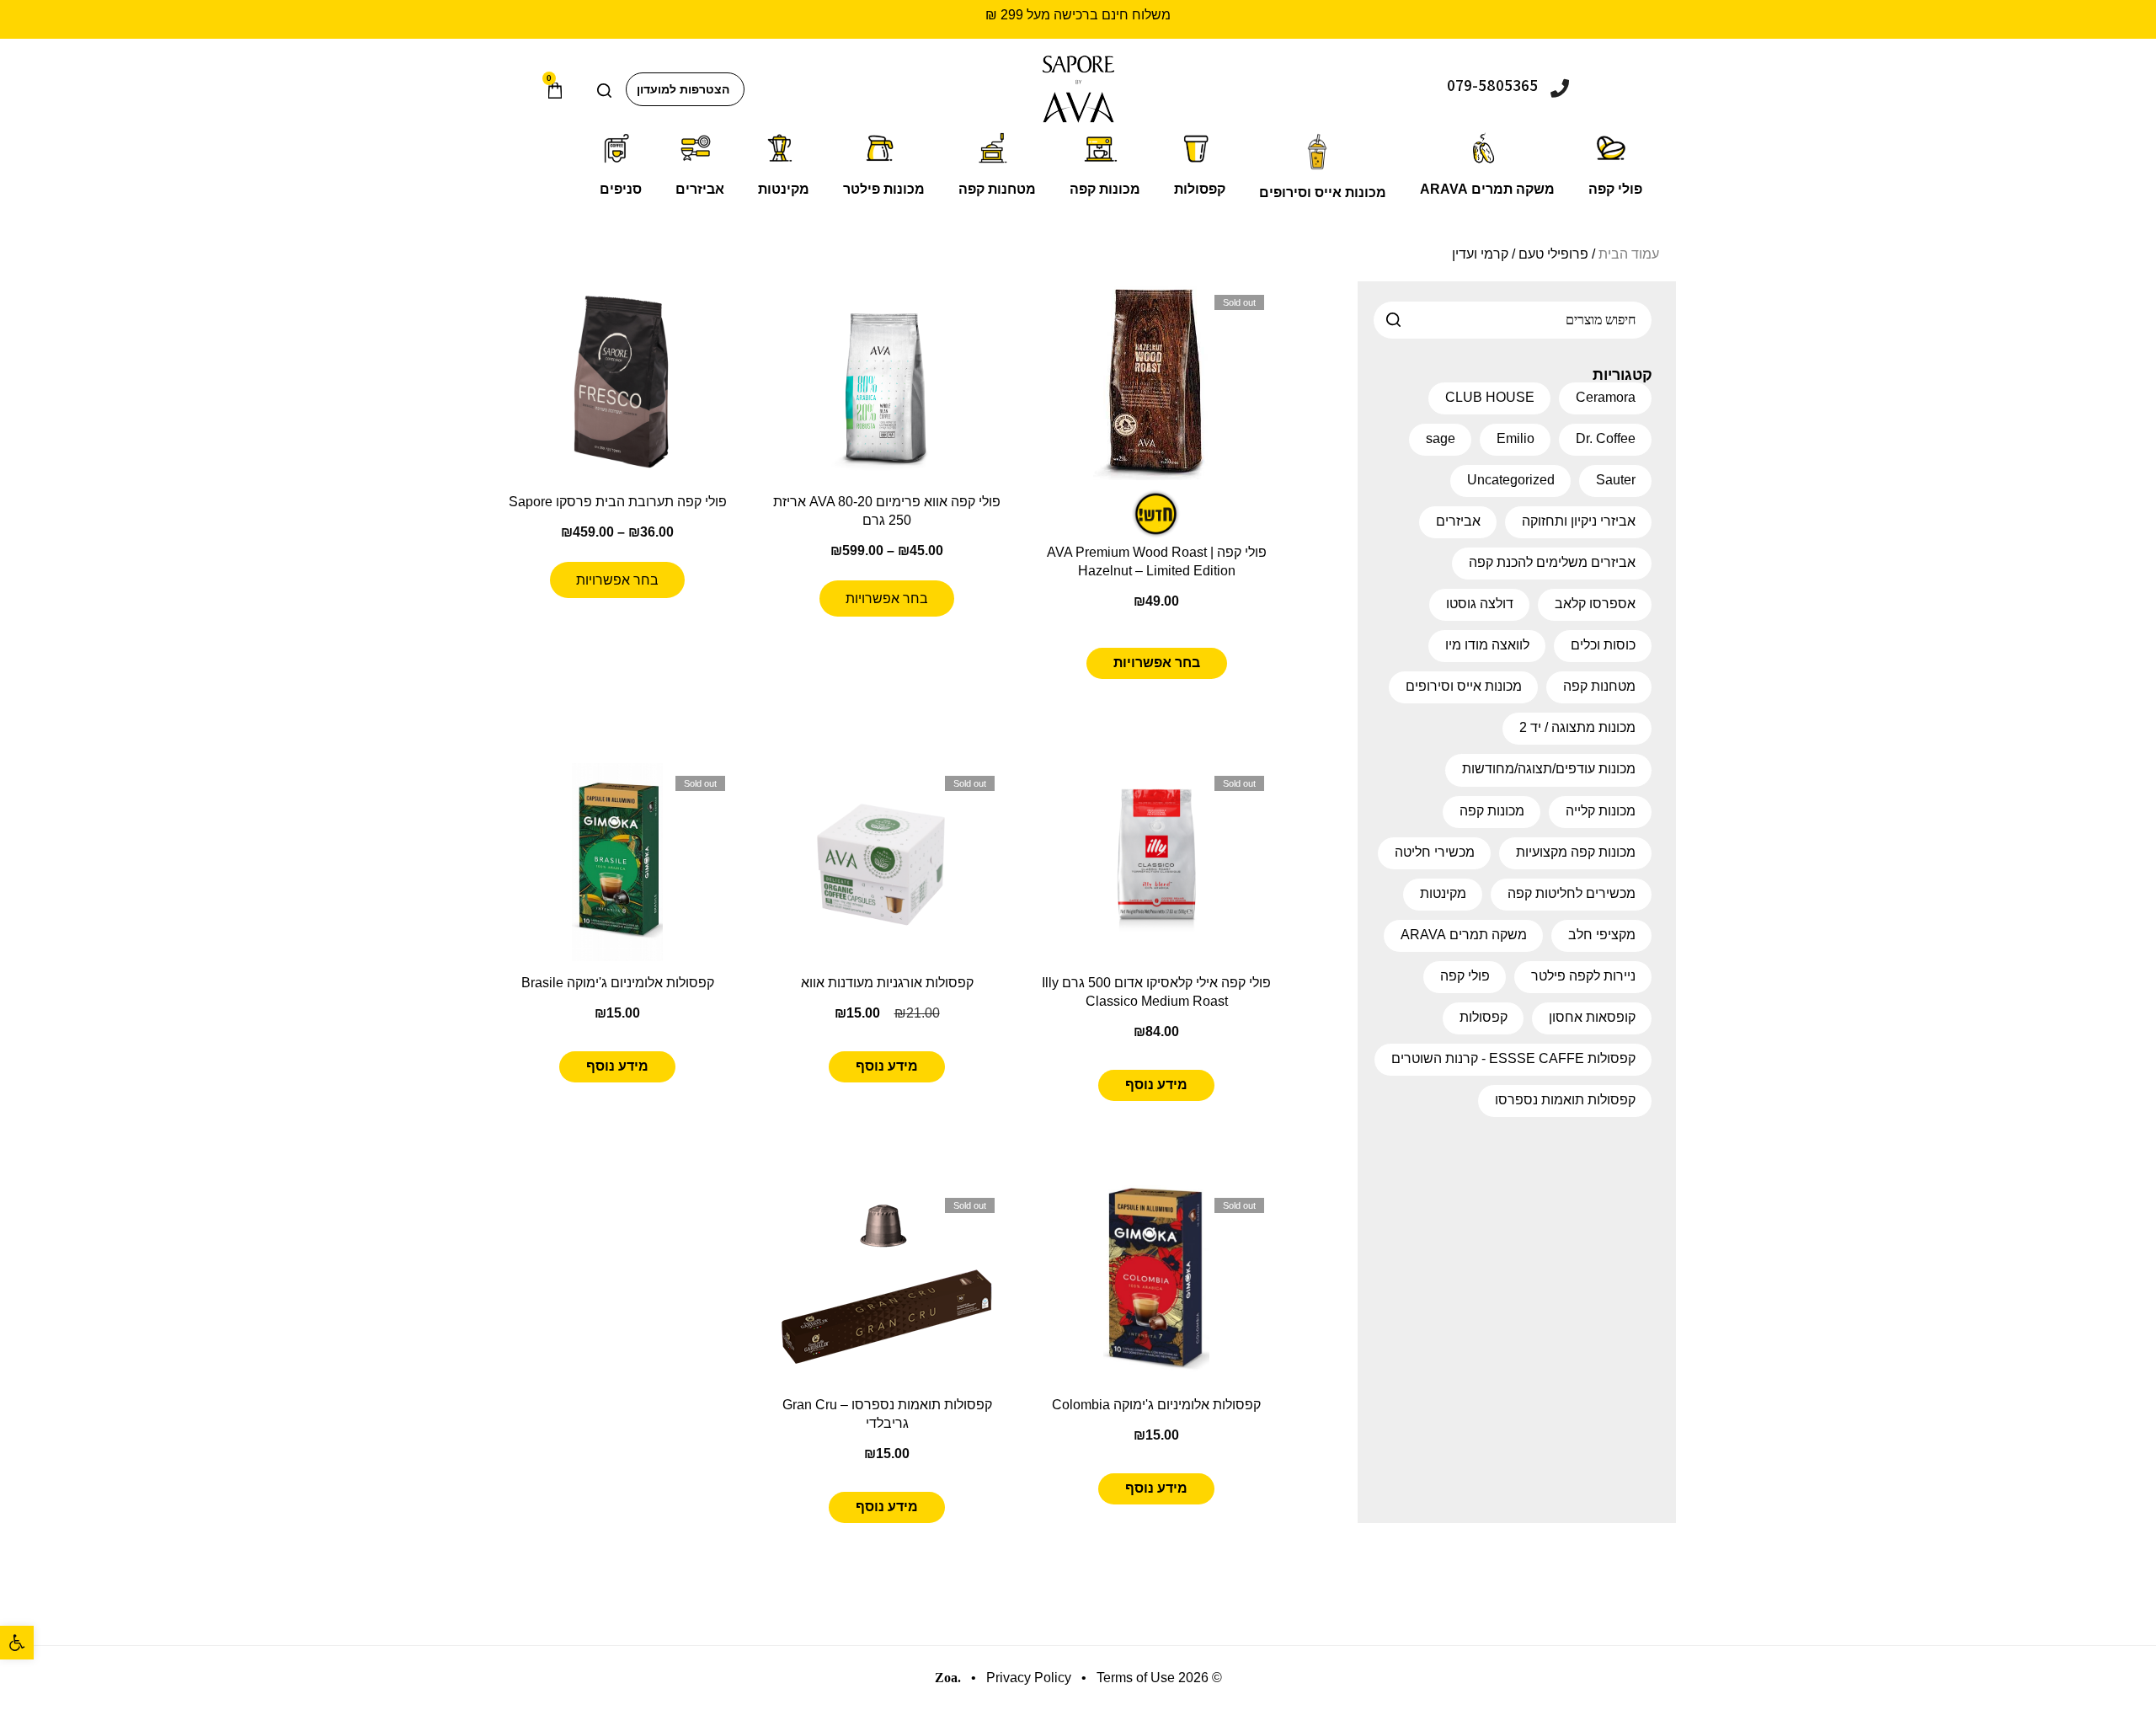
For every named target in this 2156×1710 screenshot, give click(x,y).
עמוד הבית (1629, 254)
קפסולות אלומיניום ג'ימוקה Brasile (618, 983)
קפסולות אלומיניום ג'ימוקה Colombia (1156, 1405)
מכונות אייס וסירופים (1323, 192)
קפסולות (1200, 189)
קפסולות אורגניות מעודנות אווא (887, 983)
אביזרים (700, 189)
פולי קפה (1615, 189)
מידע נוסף (1156, 1085)
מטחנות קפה (997, 189)
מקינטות (784, 189)
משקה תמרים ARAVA (1487, 189)
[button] (17, 1643)
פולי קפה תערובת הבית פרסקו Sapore (618, 502)
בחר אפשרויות (1157, 663)
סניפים (621, 189)
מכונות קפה (1105, 189)
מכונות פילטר (884, 189)
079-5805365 (1492, 85)
